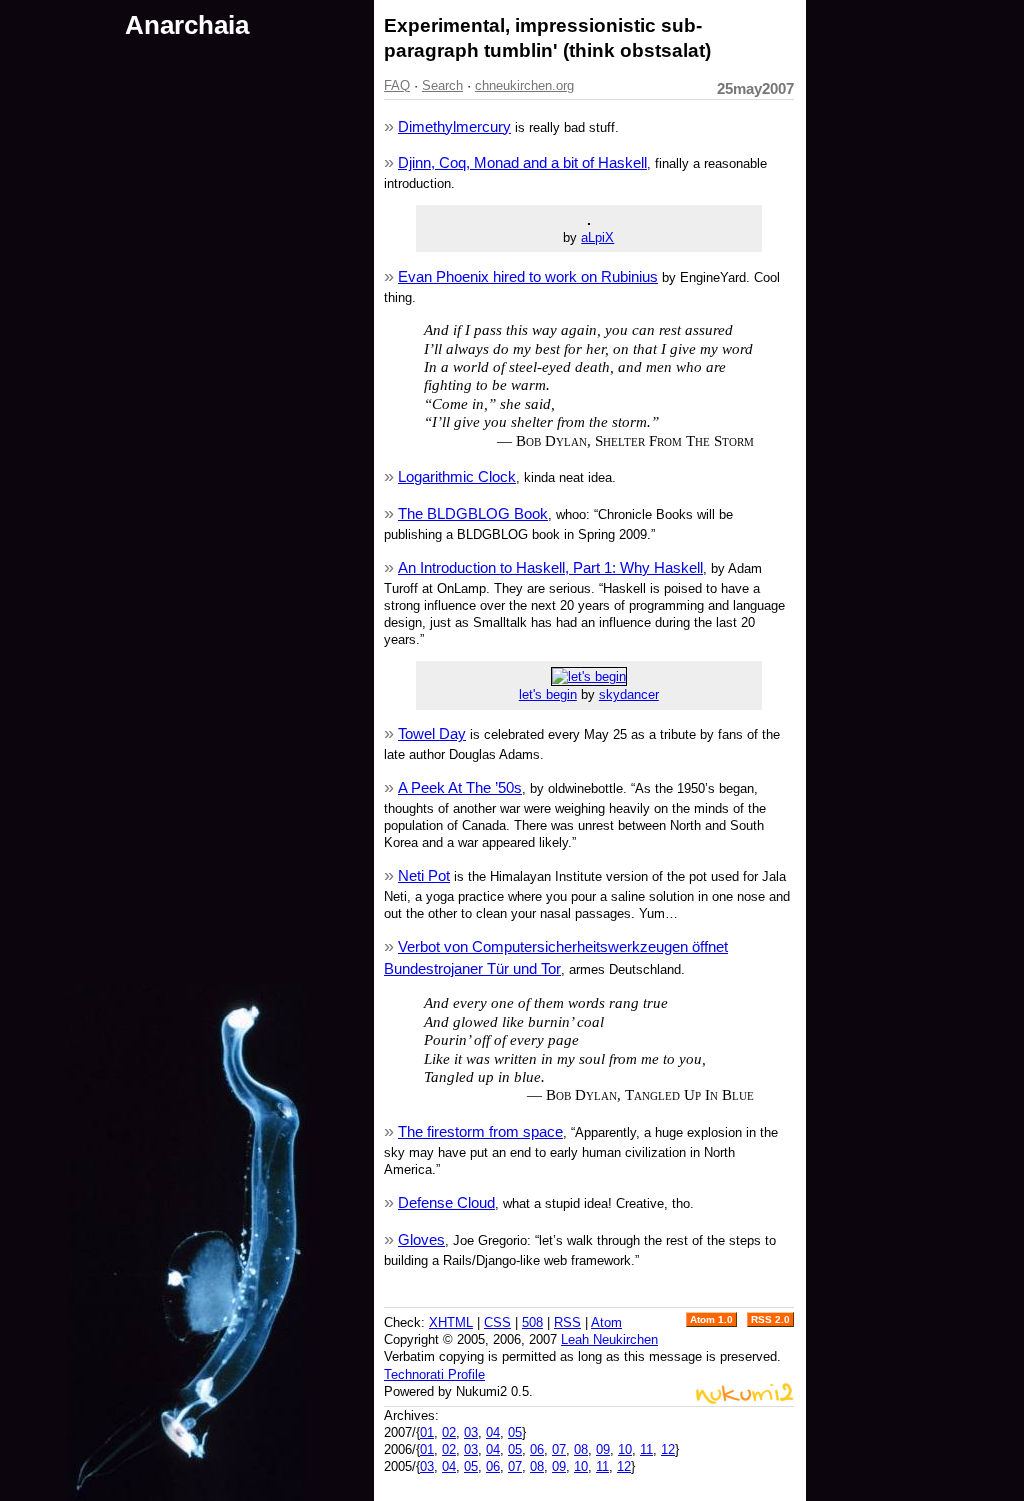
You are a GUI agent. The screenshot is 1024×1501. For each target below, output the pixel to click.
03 (471, 1432)
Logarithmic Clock (457, 476)
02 (449, 1432)
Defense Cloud (446, 1202)
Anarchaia (187, 25)
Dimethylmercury (454, 126)
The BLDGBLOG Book (473, 513)
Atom (606, 1322)
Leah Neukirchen (609, 1339)
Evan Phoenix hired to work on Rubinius (528, 276)
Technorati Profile (434, 1374)
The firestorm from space (480, 1131)
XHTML (451, 1322)
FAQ (397, 85)
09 (603, 1449)
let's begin (548, 694)
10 (625, 1449)
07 (559, 1449)
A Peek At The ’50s (460, 787)
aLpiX (597, 237)
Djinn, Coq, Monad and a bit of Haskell (522, 162)
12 (668, 1449)
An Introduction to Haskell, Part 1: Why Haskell (550, 567)
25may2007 (755, 88)
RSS (567, 1322)
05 (515, 1432)
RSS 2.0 (770, 1319)
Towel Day (432, 733)
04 (493, 1432)
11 (646, 1449)
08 (581, 1449)
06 (537, 1449)
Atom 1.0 (711, 1319)
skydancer (629, 694)
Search (442, 85)
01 (427, 1432)
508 (532, 1322)
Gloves (421, 1239)
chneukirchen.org (524, 85)
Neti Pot (424, 875)
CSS (497, 1322)
